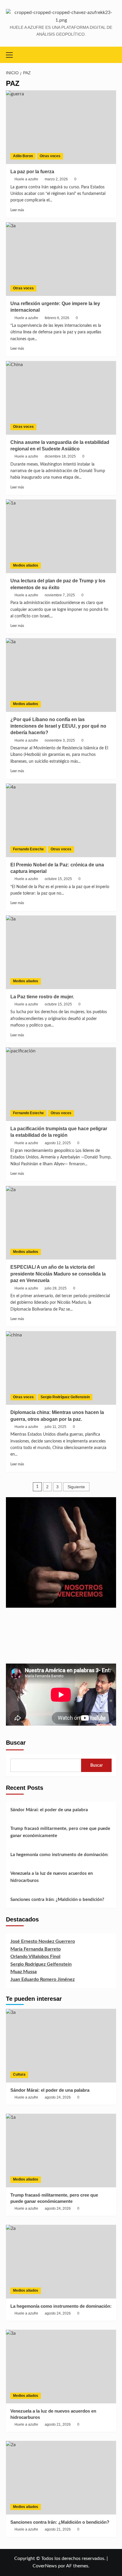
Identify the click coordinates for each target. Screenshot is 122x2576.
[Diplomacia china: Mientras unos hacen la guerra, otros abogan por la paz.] (61, 1368)
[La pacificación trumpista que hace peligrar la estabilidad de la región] (61, 1084)
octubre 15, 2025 (58, 879)
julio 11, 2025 (56, 1427)
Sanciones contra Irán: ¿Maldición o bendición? (57, 1900)
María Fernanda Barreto (36, 1949)
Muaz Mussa (24, 1972)
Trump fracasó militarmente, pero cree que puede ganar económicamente (60, 1832)
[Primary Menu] (12, 54)
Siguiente (76, 1487)
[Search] (112, 55)
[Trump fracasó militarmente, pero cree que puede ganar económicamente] (61, 2151)
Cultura (19, 2074)
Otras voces (50, 156)
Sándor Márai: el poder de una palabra (49, 1810)
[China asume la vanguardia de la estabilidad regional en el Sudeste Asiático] (61, 398)
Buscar (16, 1743)
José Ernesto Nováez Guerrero (43, 1941)
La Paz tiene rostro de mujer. (42, 997)
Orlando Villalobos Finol (35, 1957)
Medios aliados (26, 565)
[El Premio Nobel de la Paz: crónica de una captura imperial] (61, 820)
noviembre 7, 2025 (60, 595)
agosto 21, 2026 (58, 2424)
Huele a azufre (26, 179)
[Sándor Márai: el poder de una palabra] (61, 2046)
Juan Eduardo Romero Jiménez (42, 1979)
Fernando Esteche (28, 849)
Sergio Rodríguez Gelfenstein (65, 1397)
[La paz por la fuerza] (61, 127)
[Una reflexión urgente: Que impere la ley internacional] (61, 259)
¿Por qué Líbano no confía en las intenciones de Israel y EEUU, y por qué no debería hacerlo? (58, 726)
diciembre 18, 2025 (60, 456)
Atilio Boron (23, 156)
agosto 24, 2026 (58, 2097)
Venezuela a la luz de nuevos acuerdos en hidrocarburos (52, 1877)
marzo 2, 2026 (56, 179)
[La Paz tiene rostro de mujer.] (61, 952)
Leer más (17, 210)
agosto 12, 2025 (58, 1143)
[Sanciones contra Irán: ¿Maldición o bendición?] (61, 2478)
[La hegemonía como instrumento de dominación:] (61, 2262)
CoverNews (45, 2566)
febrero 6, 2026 (57, 318)
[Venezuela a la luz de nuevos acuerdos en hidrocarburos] (61, 2367)
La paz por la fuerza (32, 172)
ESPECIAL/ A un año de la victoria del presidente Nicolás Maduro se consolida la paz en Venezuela (58, 1274)
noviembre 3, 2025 (60, 740)
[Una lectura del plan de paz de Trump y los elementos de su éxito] (61, 536)
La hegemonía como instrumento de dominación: (59, 1855)
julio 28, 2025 (56, 1288)
